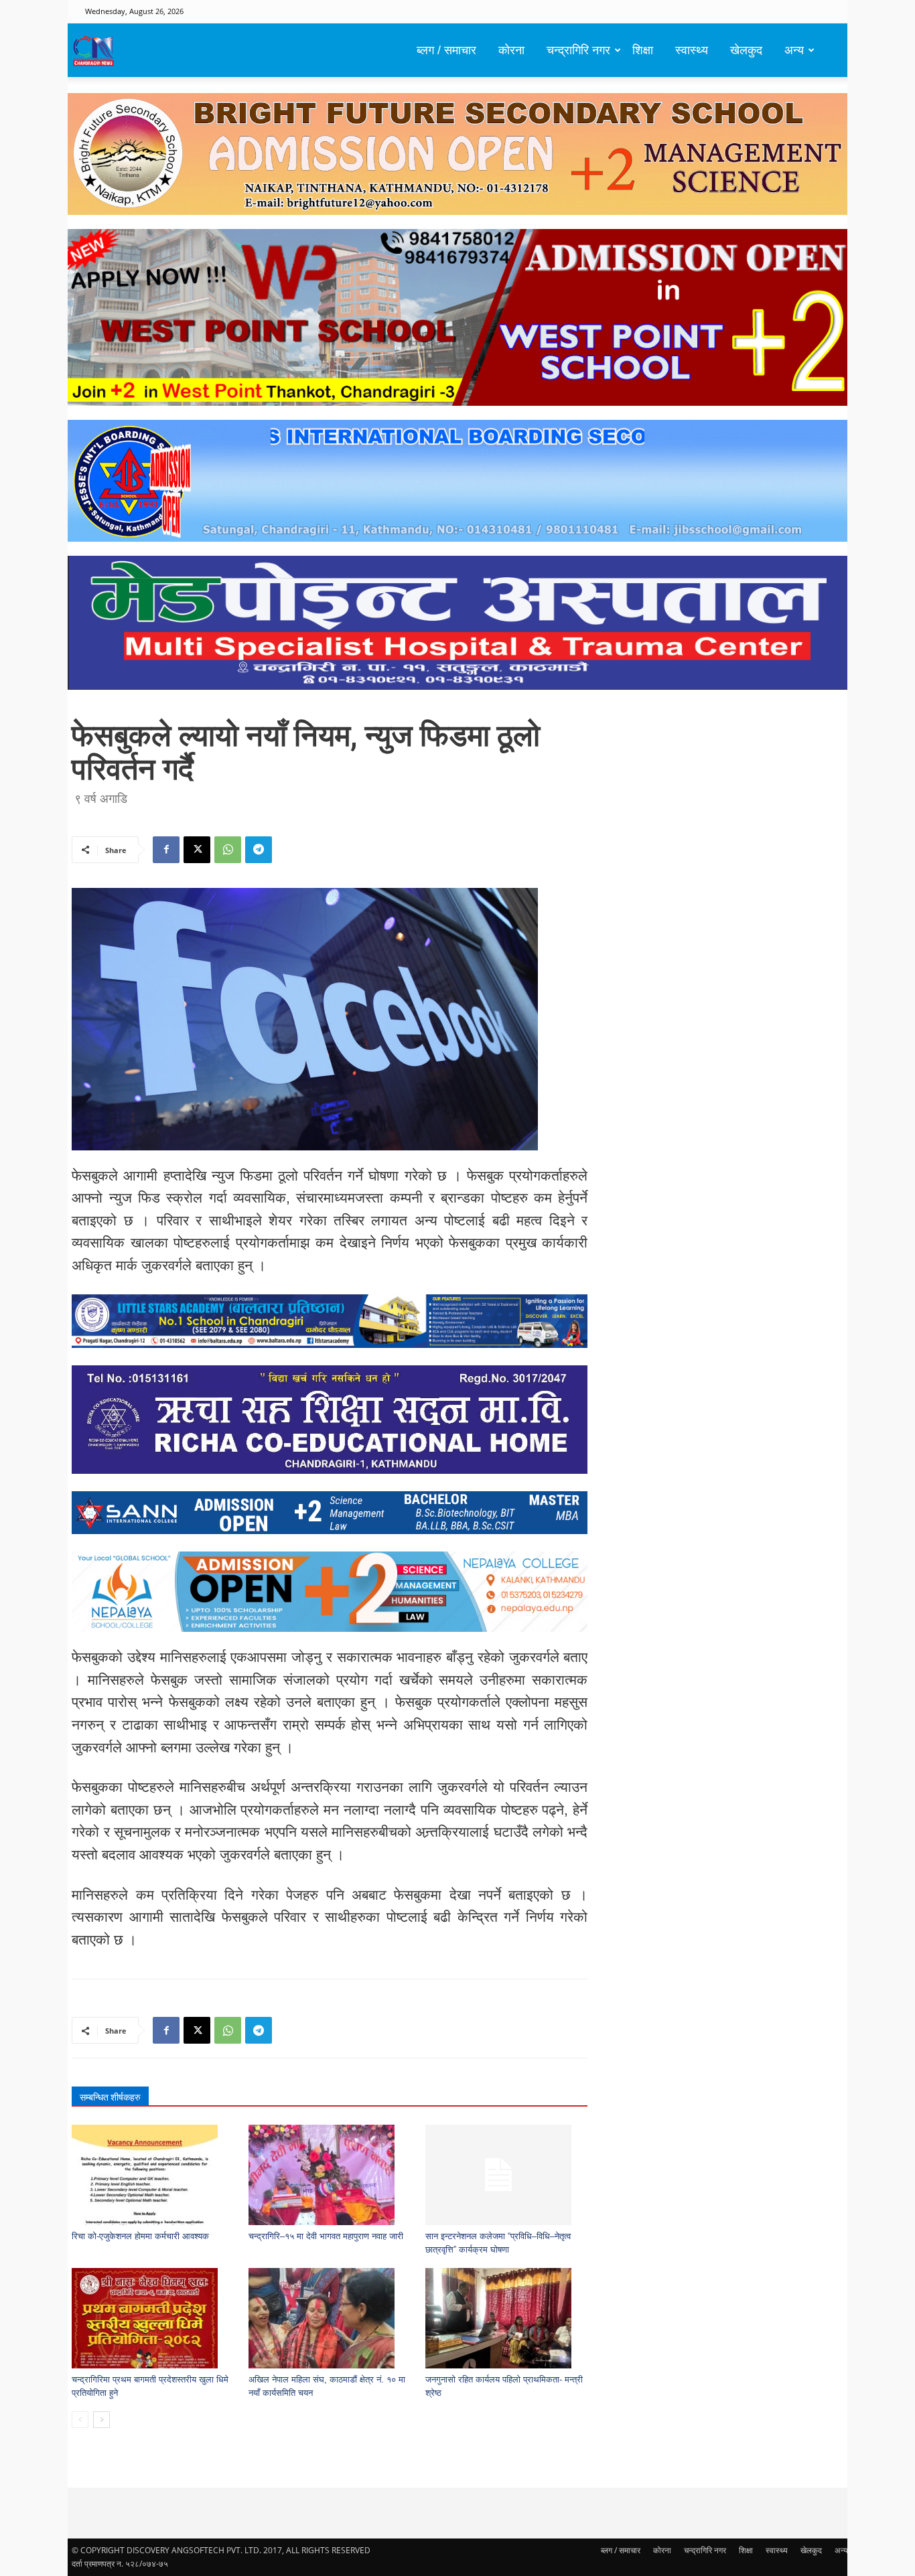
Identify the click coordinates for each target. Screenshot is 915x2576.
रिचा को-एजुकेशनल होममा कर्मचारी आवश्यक (140, 2236)
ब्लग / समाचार (446, 50)
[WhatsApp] (228, 850)
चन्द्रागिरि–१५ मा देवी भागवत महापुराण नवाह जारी (326, 2236)
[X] (197, 850)
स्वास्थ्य (692, 50)
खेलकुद (746, 50)
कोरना (511, 50)
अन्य (794, 50)
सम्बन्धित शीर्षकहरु (110, 2097)
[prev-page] (80, 2420)
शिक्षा (643, 50)
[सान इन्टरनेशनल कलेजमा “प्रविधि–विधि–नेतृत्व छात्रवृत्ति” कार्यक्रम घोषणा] (507, 2175)
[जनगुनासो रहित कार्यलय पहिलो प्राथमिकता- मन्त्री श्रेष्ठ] (507, 2318)
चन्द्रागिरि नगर (578, 50)
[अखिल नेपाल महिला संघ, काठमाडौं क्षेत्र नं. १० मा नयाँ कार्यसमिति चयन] (330, 2318)
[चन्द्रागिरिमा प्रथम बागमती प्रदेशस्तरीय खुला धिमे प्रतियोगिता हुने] (153, 2318)
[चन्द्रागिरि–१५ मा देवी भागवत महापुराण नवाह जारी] (330, 2175)
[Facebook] (166, 850)
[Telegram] (259, 850)
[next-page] (101, 2420)
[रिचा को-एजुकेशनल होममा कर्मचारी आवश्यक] (153, 2175)
